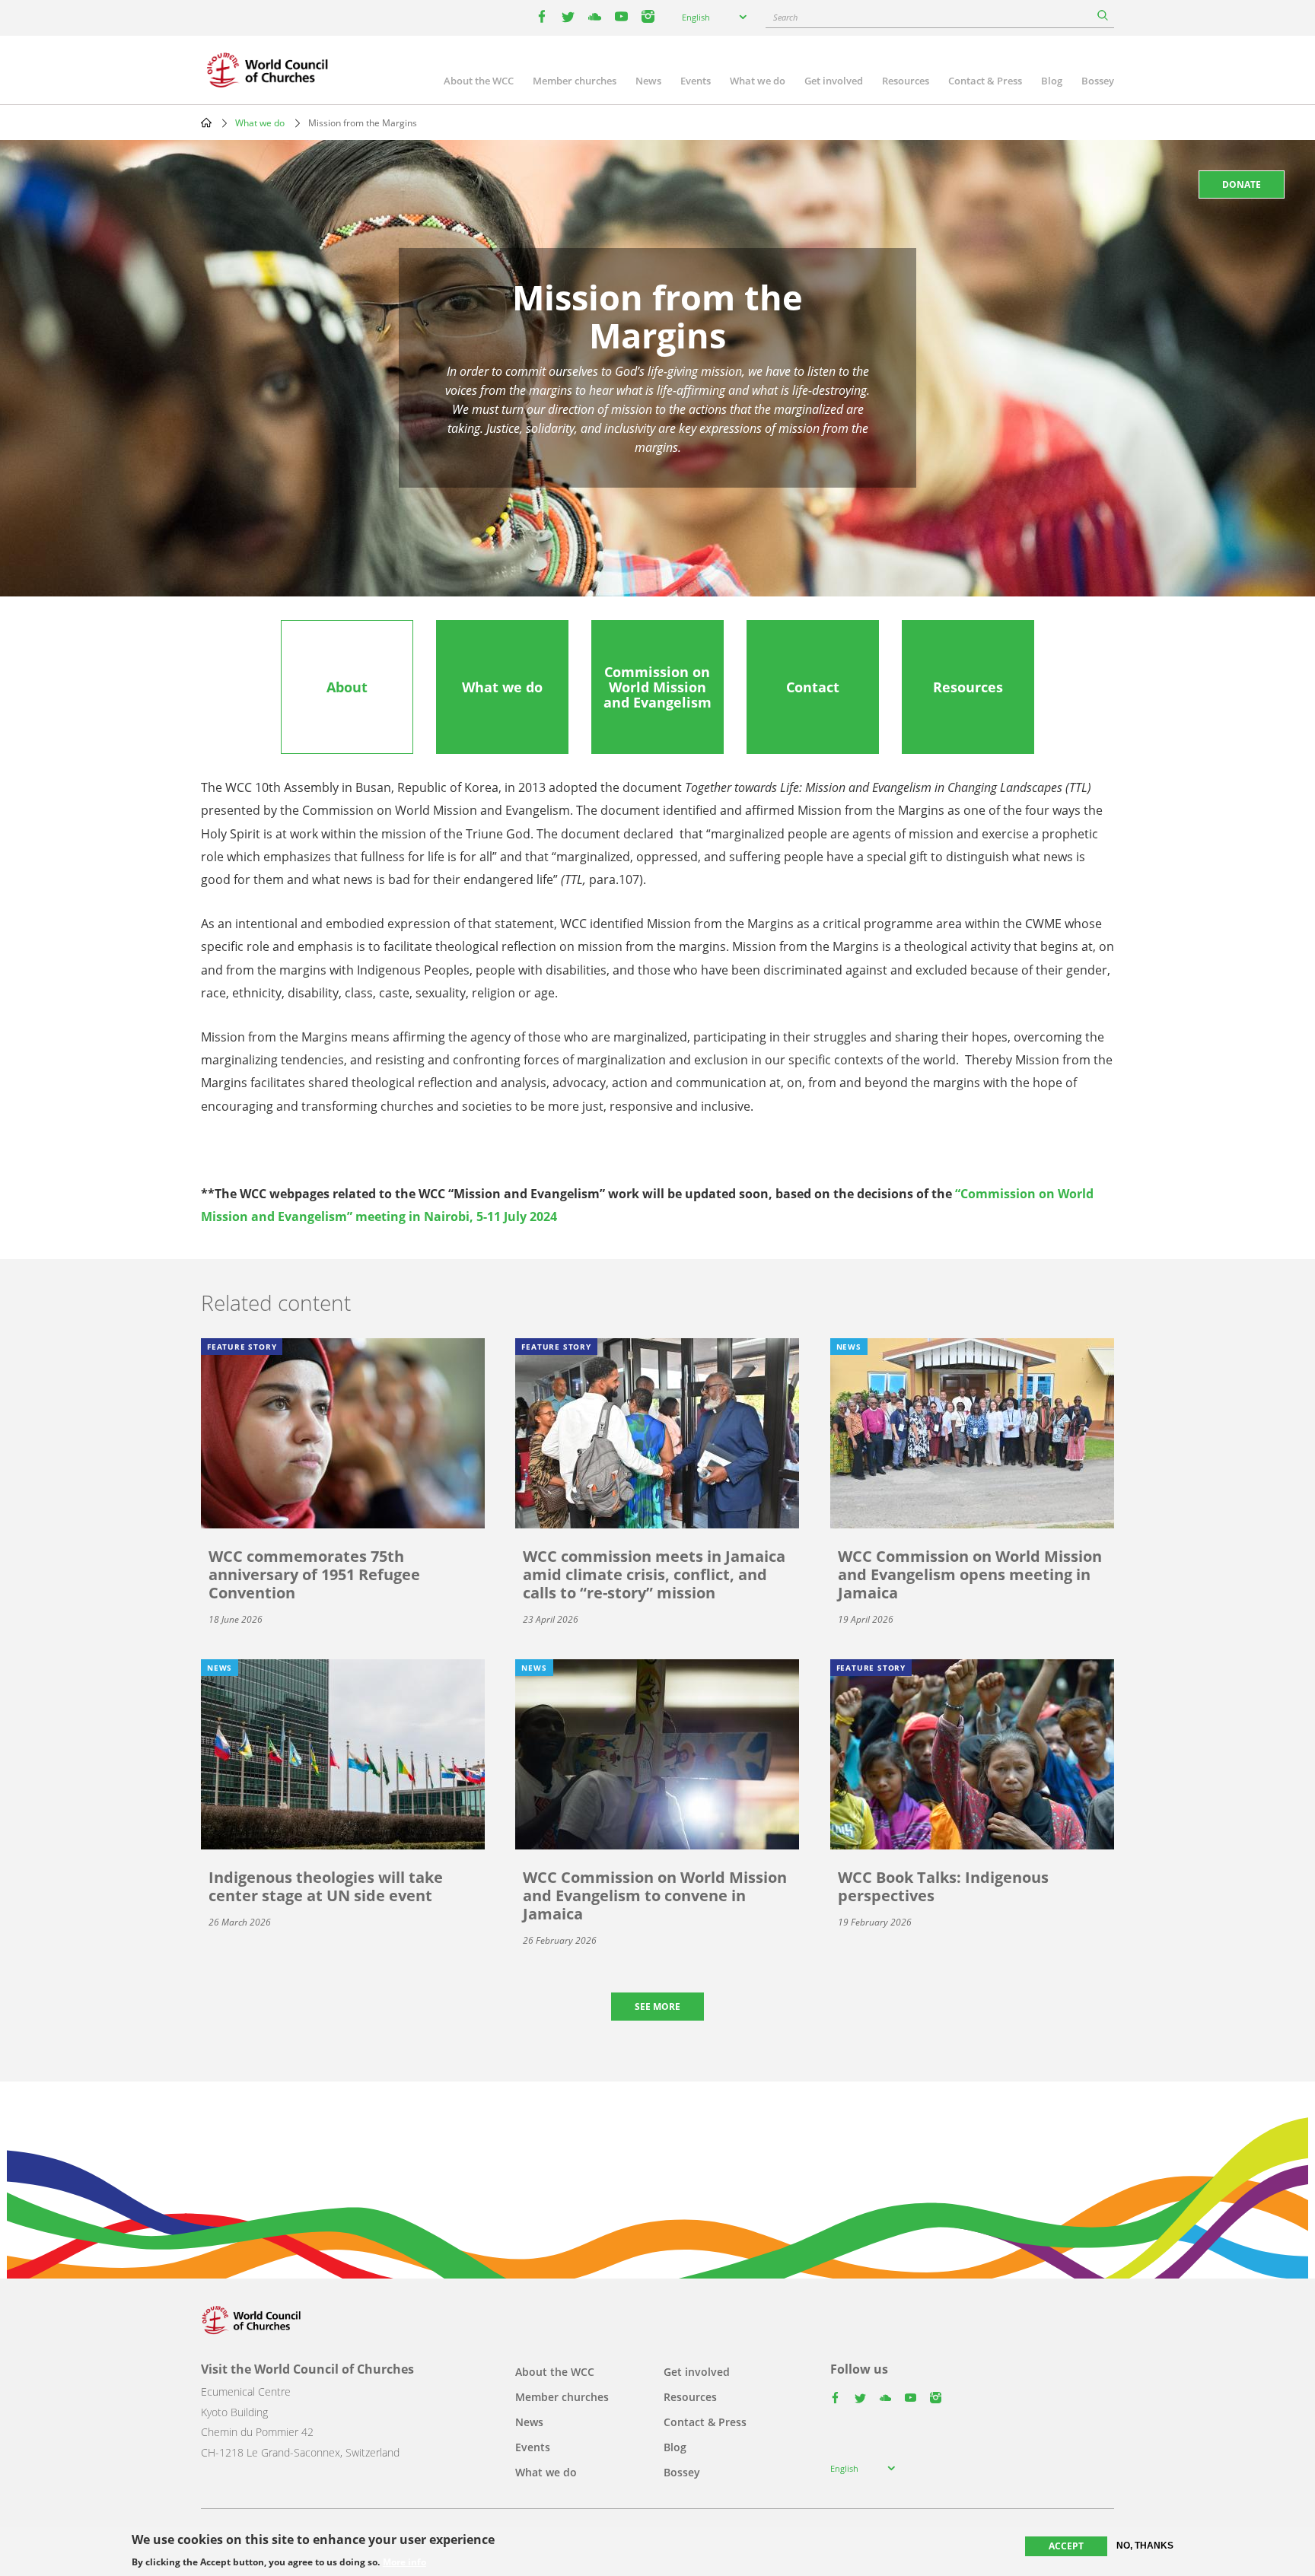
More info (404, 2562)
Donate (1242, 184)
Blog (1052, 81)
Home (206, 122)
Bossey (1098, 81)
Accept (1066, 2546)
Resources (906, 81)
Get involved (834, 81)
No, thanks (1145, 2546)
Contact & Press (985, 81)
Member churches (575, 81)
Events (696, 81)
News (648, 81)
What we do (758, 81)
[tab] (347, 687)
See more (657, 2007)
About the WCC (479, 81)
